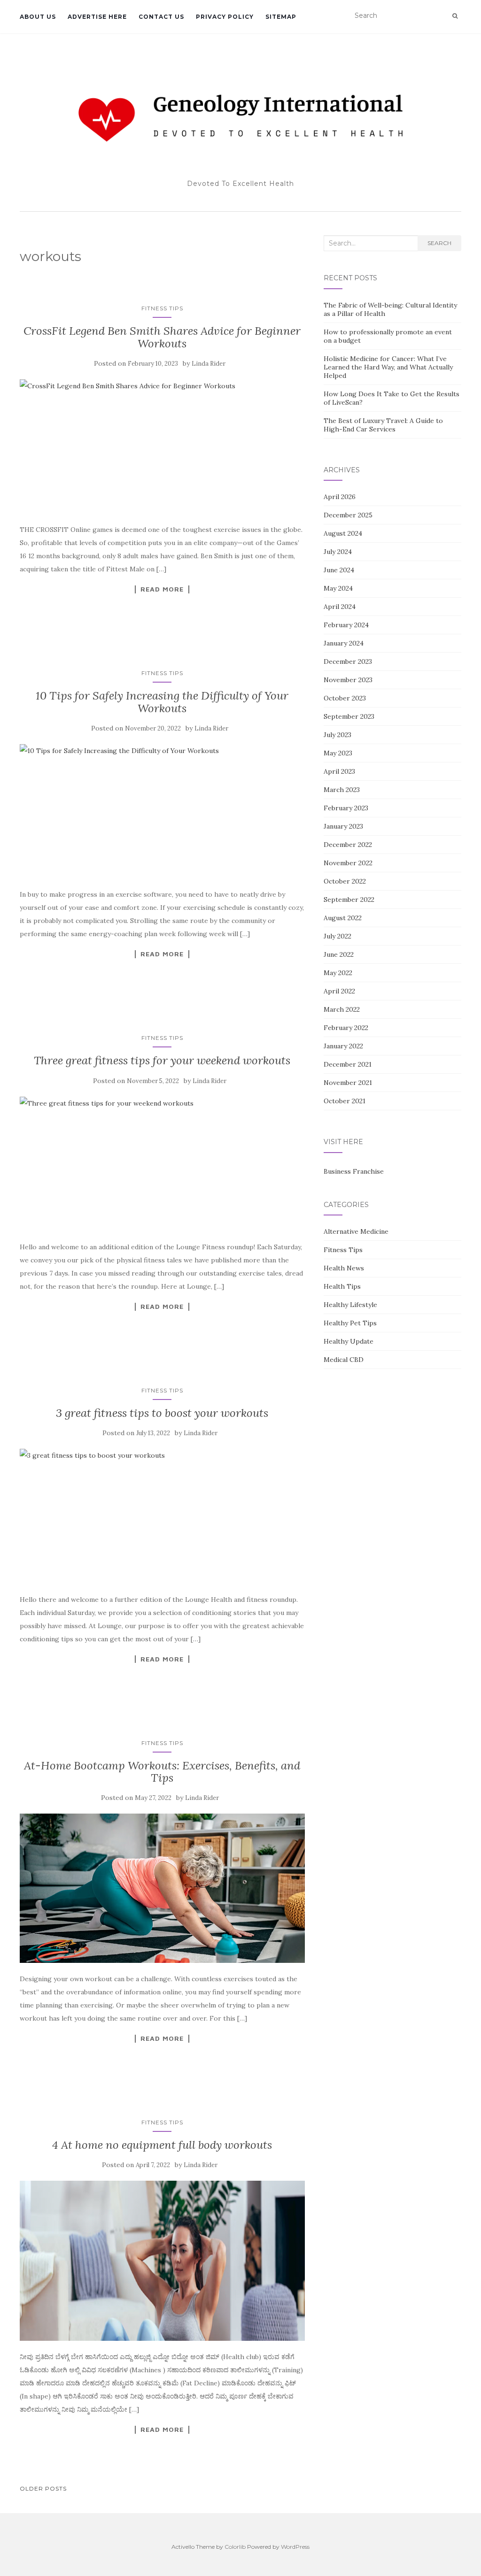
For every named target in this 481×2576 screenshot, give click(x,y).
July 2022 (337, 936)
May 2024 (338, 588)
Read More (162, 589)
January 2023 (343, 826)
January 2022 (343, 1046)
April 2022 (339, 991)
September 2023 (349, 716)
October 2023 (345, 698)
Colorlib (235, 2547)
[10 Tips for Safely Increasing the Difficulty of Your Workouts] (162, 811)
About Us (38, 17)
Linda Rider (209, 364)
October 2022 (345, 881)
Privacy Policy (225, 17)
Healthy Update (349, 1341)
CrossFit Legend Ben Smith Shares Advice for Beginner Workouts (162, 337)
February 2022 (346, 1028)
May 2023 (338, 753)
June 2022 (339, 954)
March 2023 (342, 790)
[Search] (455, 16)
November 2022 (348, 863)
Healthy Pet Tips (350, 1323)
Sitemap (281, 17)
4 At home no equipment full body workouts (162, 2145)
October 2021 (345, 1101)
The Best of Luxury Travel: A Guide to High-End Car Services (383, 425)
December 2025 (348, 515)
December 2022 (348, 845)
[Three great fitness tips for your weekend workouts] (162, 1164)
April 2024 (340, 607)
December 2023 (348, 661)
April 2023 (339, 771)
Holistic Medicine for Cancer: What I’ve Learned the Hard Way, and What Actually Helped (388, 367)
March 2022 (342, 1009)
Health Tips (342, 1286)
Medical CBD (344, 1360)
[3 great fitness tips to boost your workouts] (162, 1516)
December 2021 (348, 1064)
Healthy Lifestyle (350, 1305)
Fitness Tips (162, 308)
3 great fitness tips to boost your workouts (162, 1413)
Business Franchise (354, 1171)
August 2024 (343, 533)
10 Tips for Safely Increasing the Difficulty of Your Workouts (162, 702)
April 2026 (340, 497)
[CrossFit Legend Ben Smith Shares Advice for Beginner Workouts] (162, 446)
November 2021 (348, 1083)
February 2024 (346, 625)
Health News (344, 1268)
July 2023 (337, 735)
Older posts (43, 2488)
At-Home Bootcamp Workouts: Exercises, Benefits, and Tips (162, 1772)
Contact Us (161, 17)
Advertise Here (97, 17)
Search (439, 243)
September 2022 (349, 900)
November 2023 (348, 680)
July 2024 (338, 552)
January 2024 (344, 643)
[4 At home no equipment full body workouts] (162, 2261)
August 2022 (343, 918)
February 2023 (346, 808)
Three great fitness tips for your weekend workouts (162, 1060)
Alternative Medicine (356, 1231)
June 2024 (339, 570)
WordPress (295, 2547)
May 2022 (338, 973)
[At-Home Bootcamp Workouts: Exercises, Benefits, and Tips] (162, 1888)
